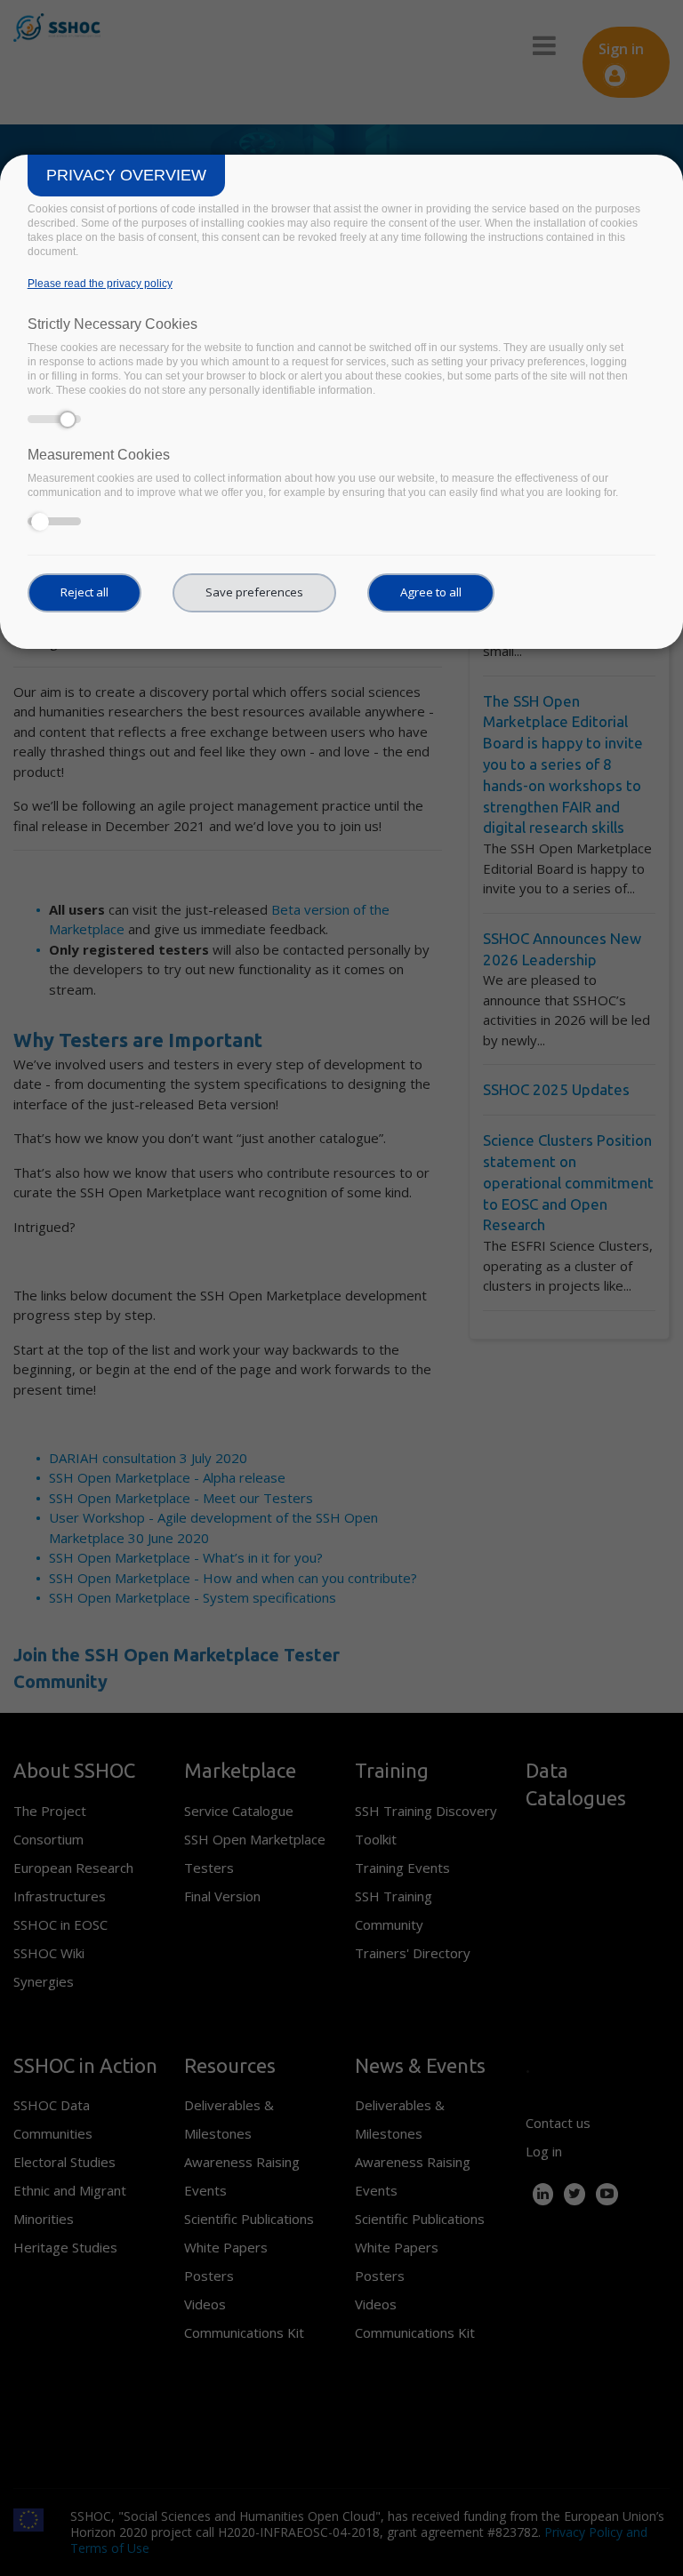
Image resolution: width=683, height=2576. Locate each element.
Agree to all (431, 592)
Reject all (84, 592)
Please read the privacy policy (100, 284)
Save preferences (254, 592)
